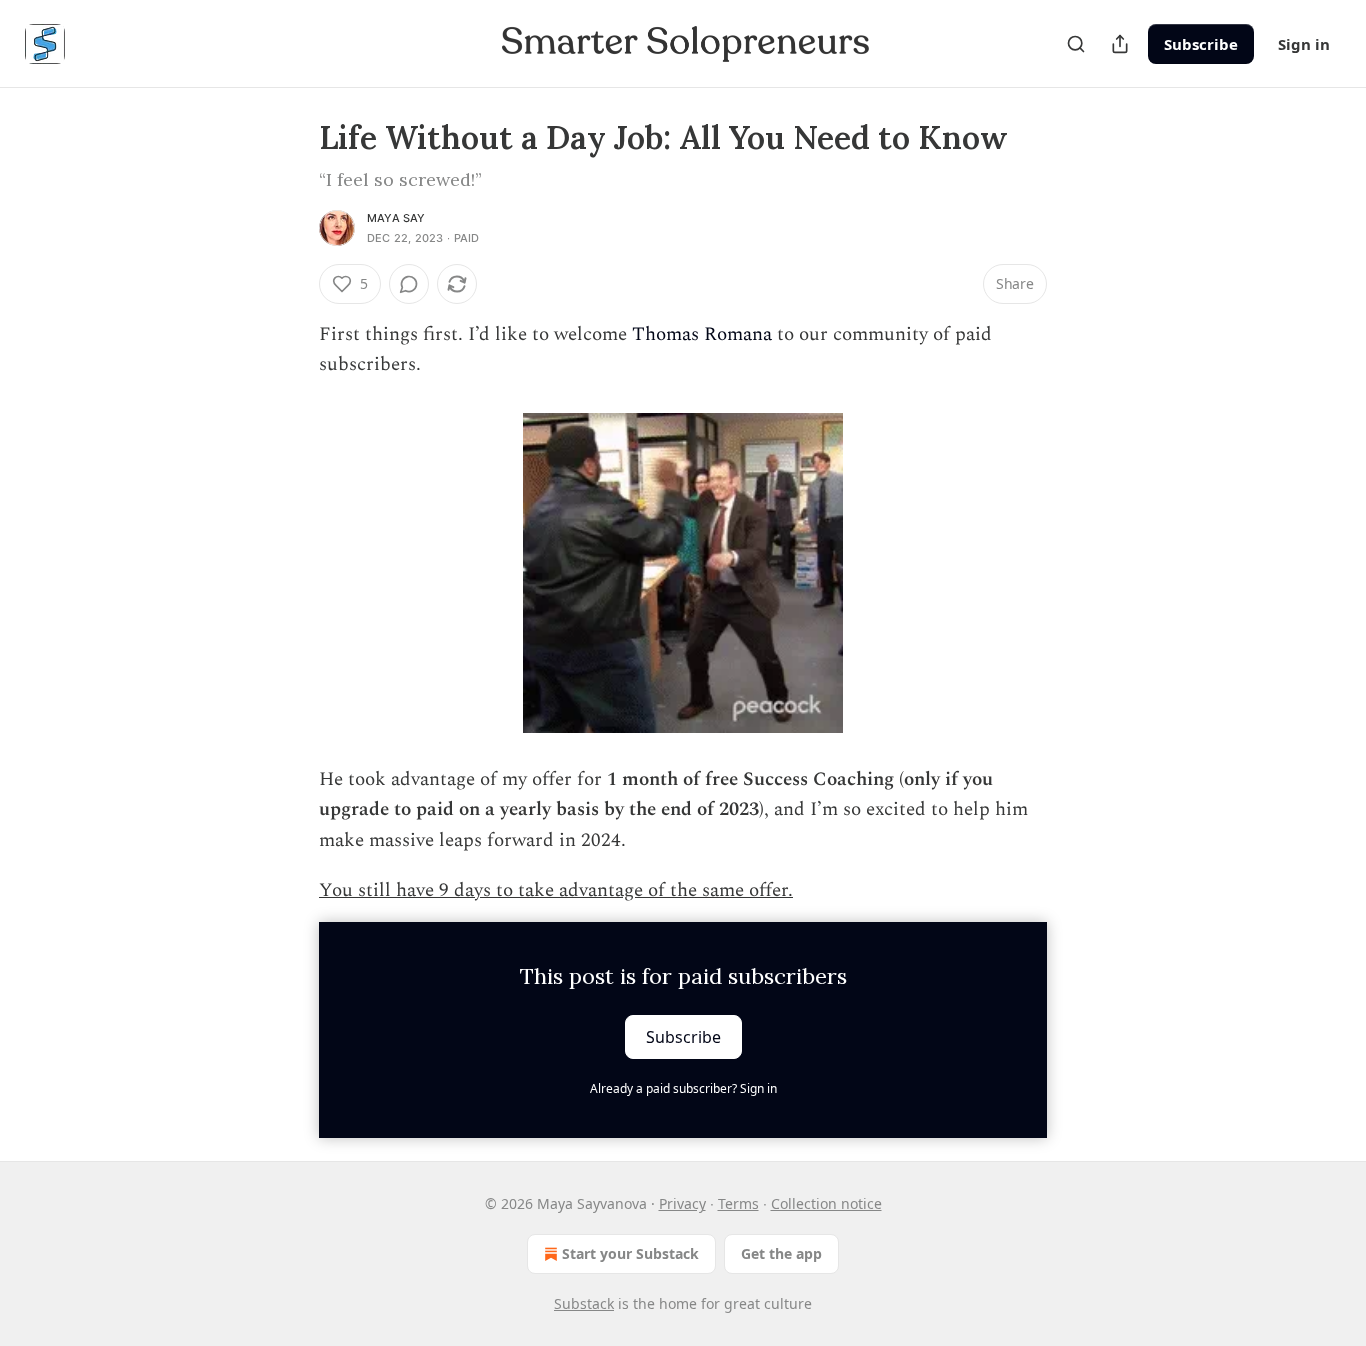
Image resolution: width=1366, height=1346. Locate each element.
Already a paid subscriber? (683, 1088)
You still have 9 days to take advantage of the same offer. (556, 890)
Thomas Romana (702, 334)
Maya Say (396, 218)
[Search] (1076, 44)
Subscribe (1201, 44)
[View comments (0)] (409, 284)
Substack (584, 1303)
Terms (738, 1203)
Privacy (682, 1203)
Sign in (1304, 44)
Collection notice (826, 1203)
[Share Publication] (1120, 44)
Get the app (781, 1253)
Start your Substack (630, 1253)
